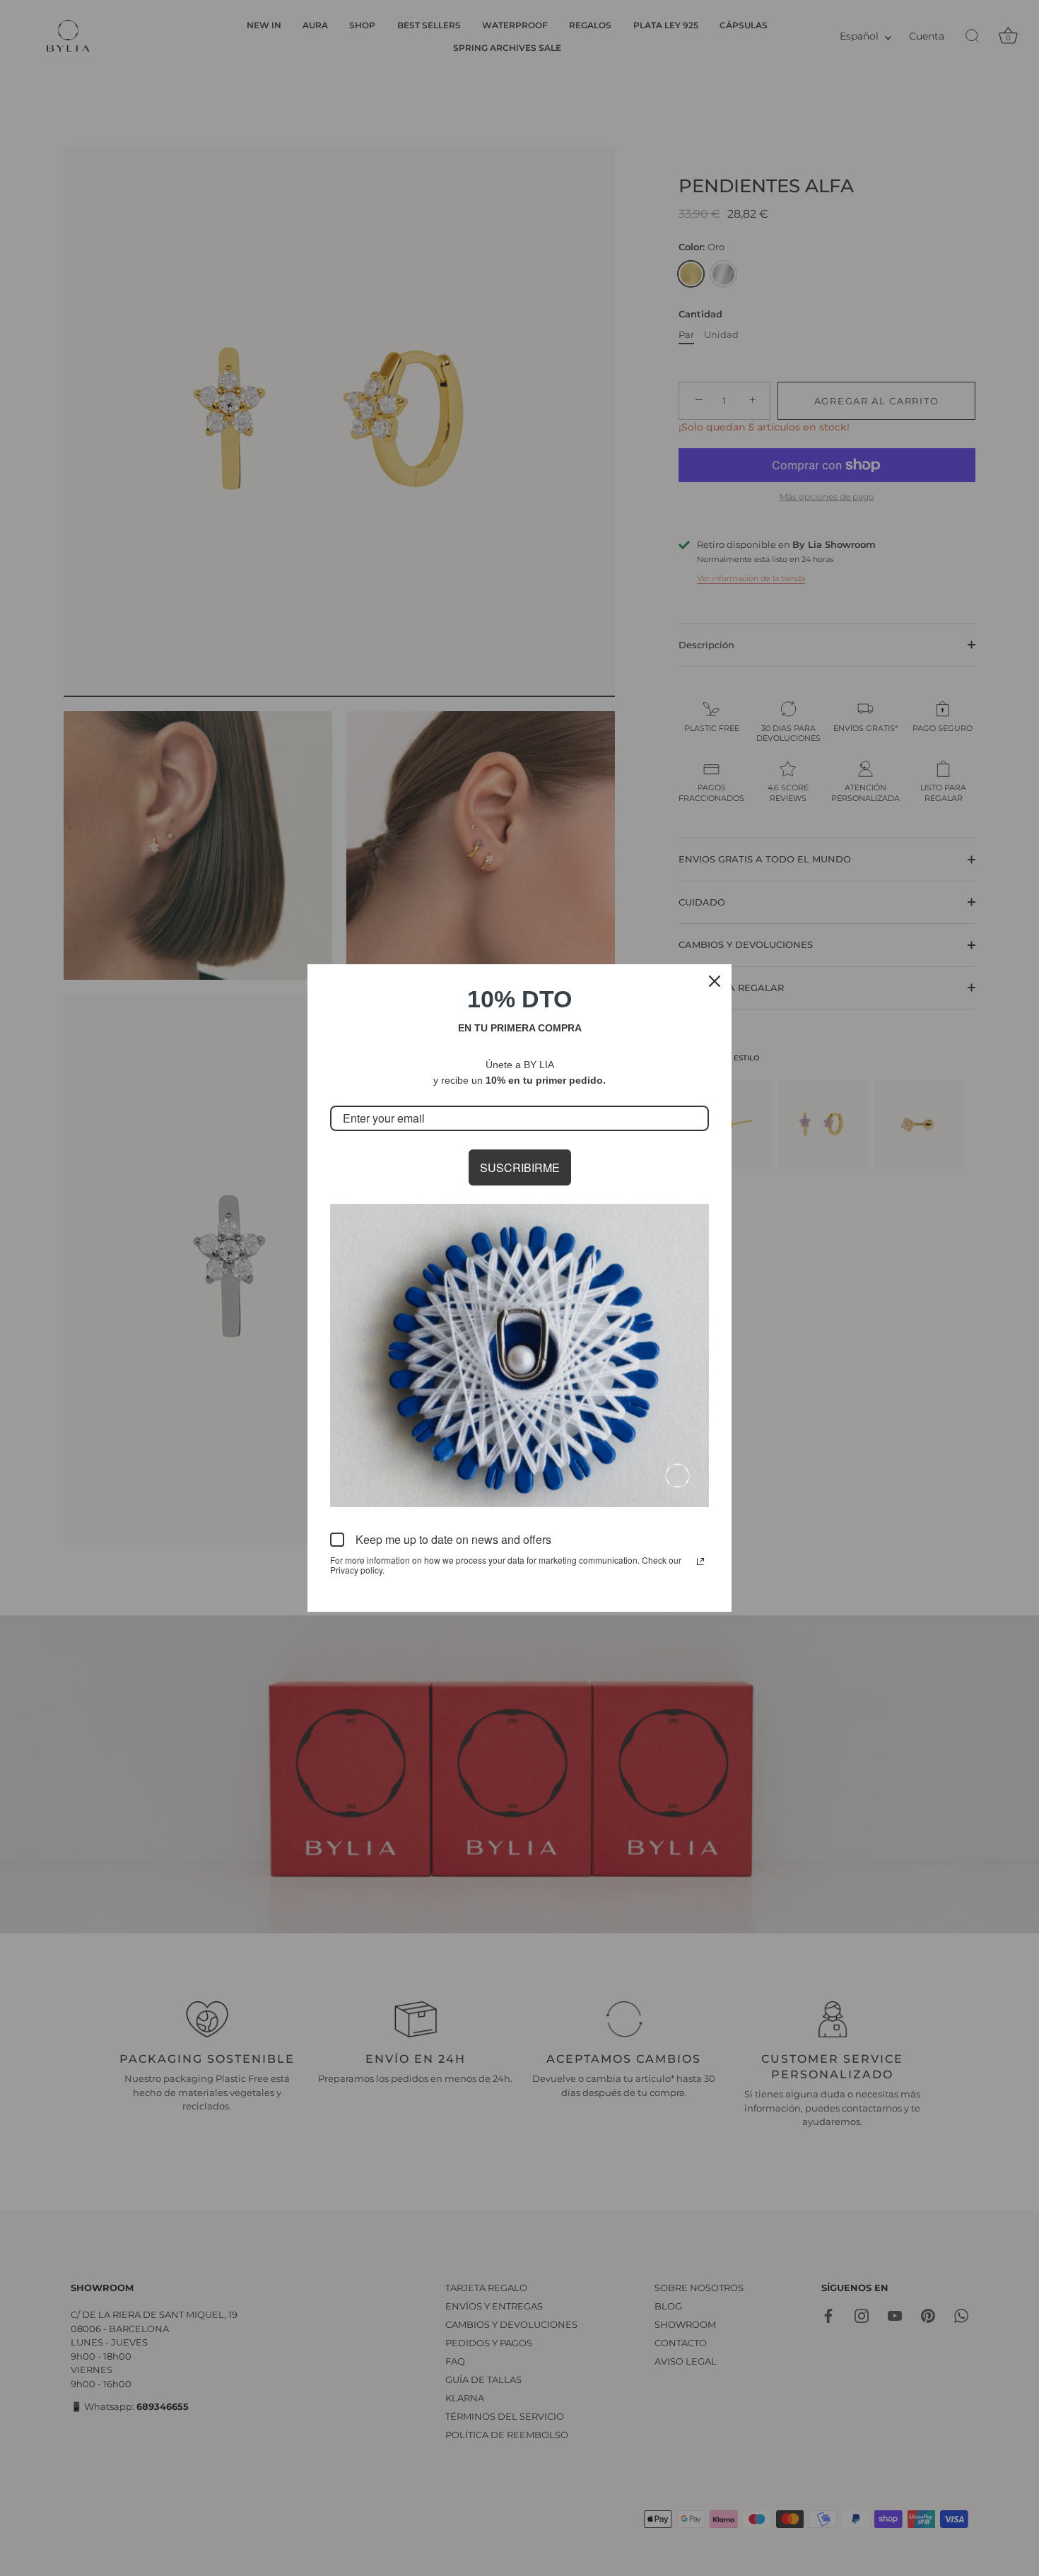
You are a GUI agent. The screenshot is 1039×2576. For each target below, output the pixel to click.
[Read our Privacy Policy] (700, 1562)
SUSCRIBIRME (520, 1167)
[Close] (715, 981)
